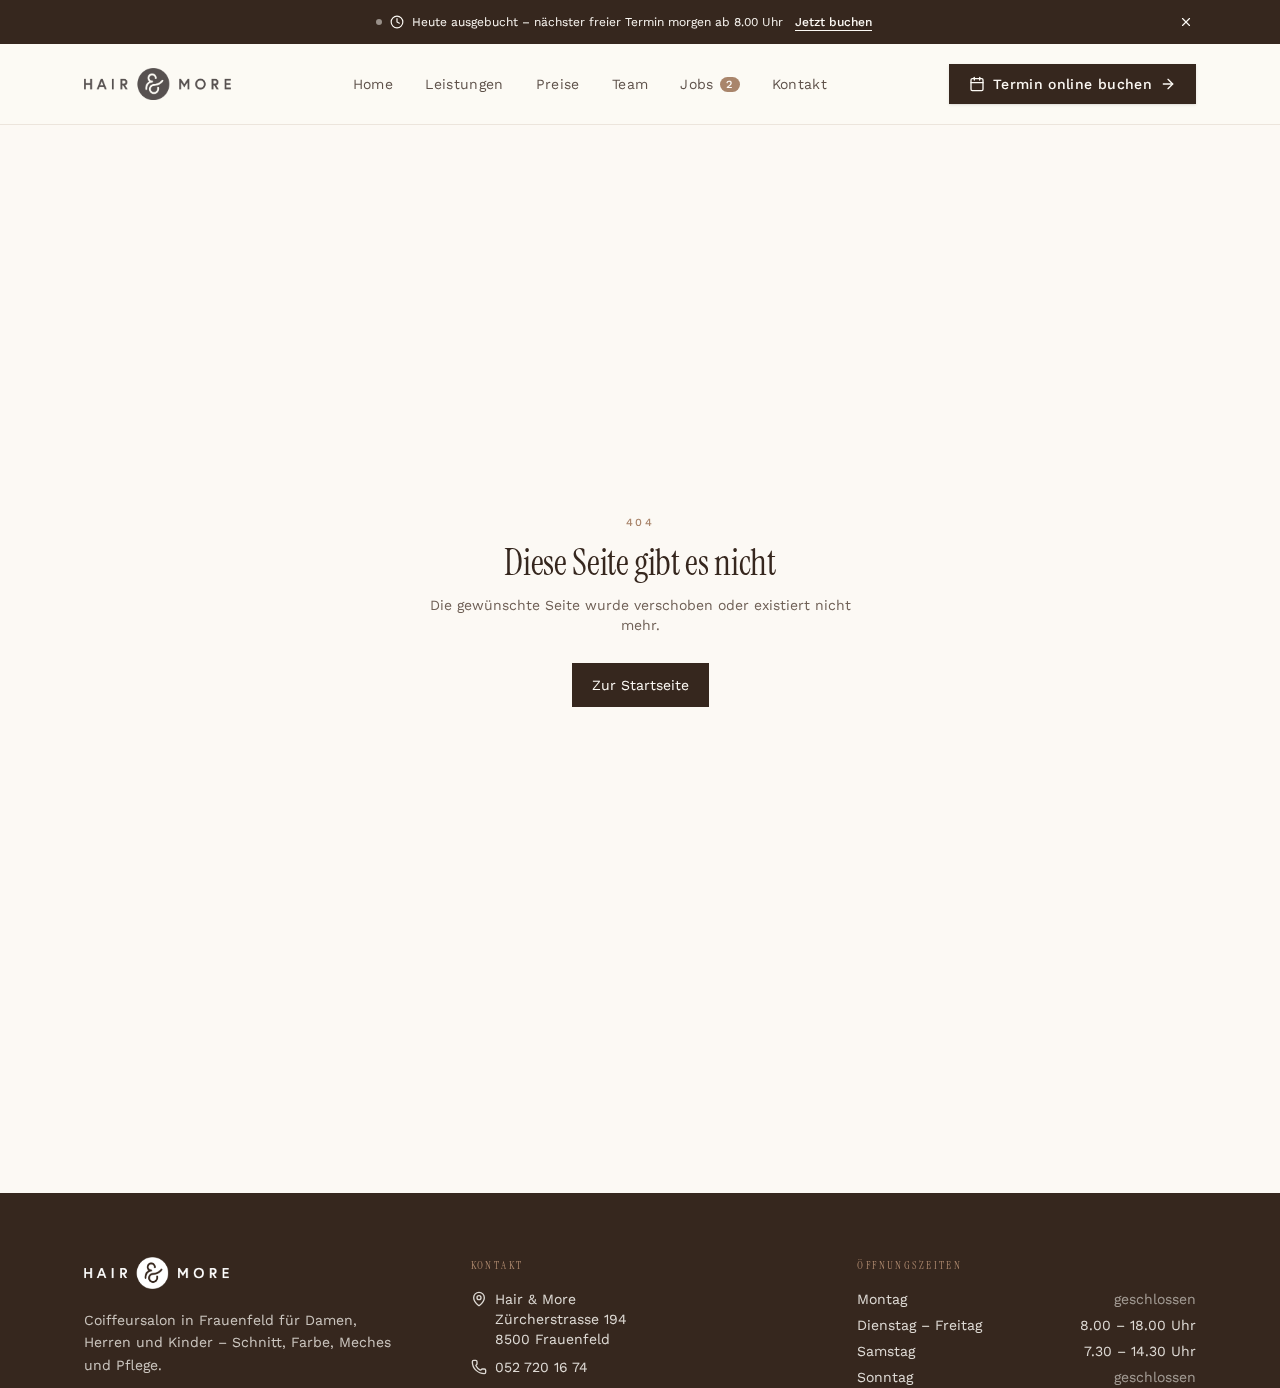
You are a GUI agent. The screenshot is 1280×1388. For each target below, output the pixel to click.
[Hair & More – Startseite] (157, 84)
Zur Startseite (640, 685)
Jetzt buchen (833, 22)
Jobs (706, 84)
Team (630, 84)
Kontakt (799, 84)
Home (373, 84)
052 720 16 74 (541, 1367)
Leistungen (464, 84)
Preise (558, 84)
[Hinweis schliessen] (1186, 22)
